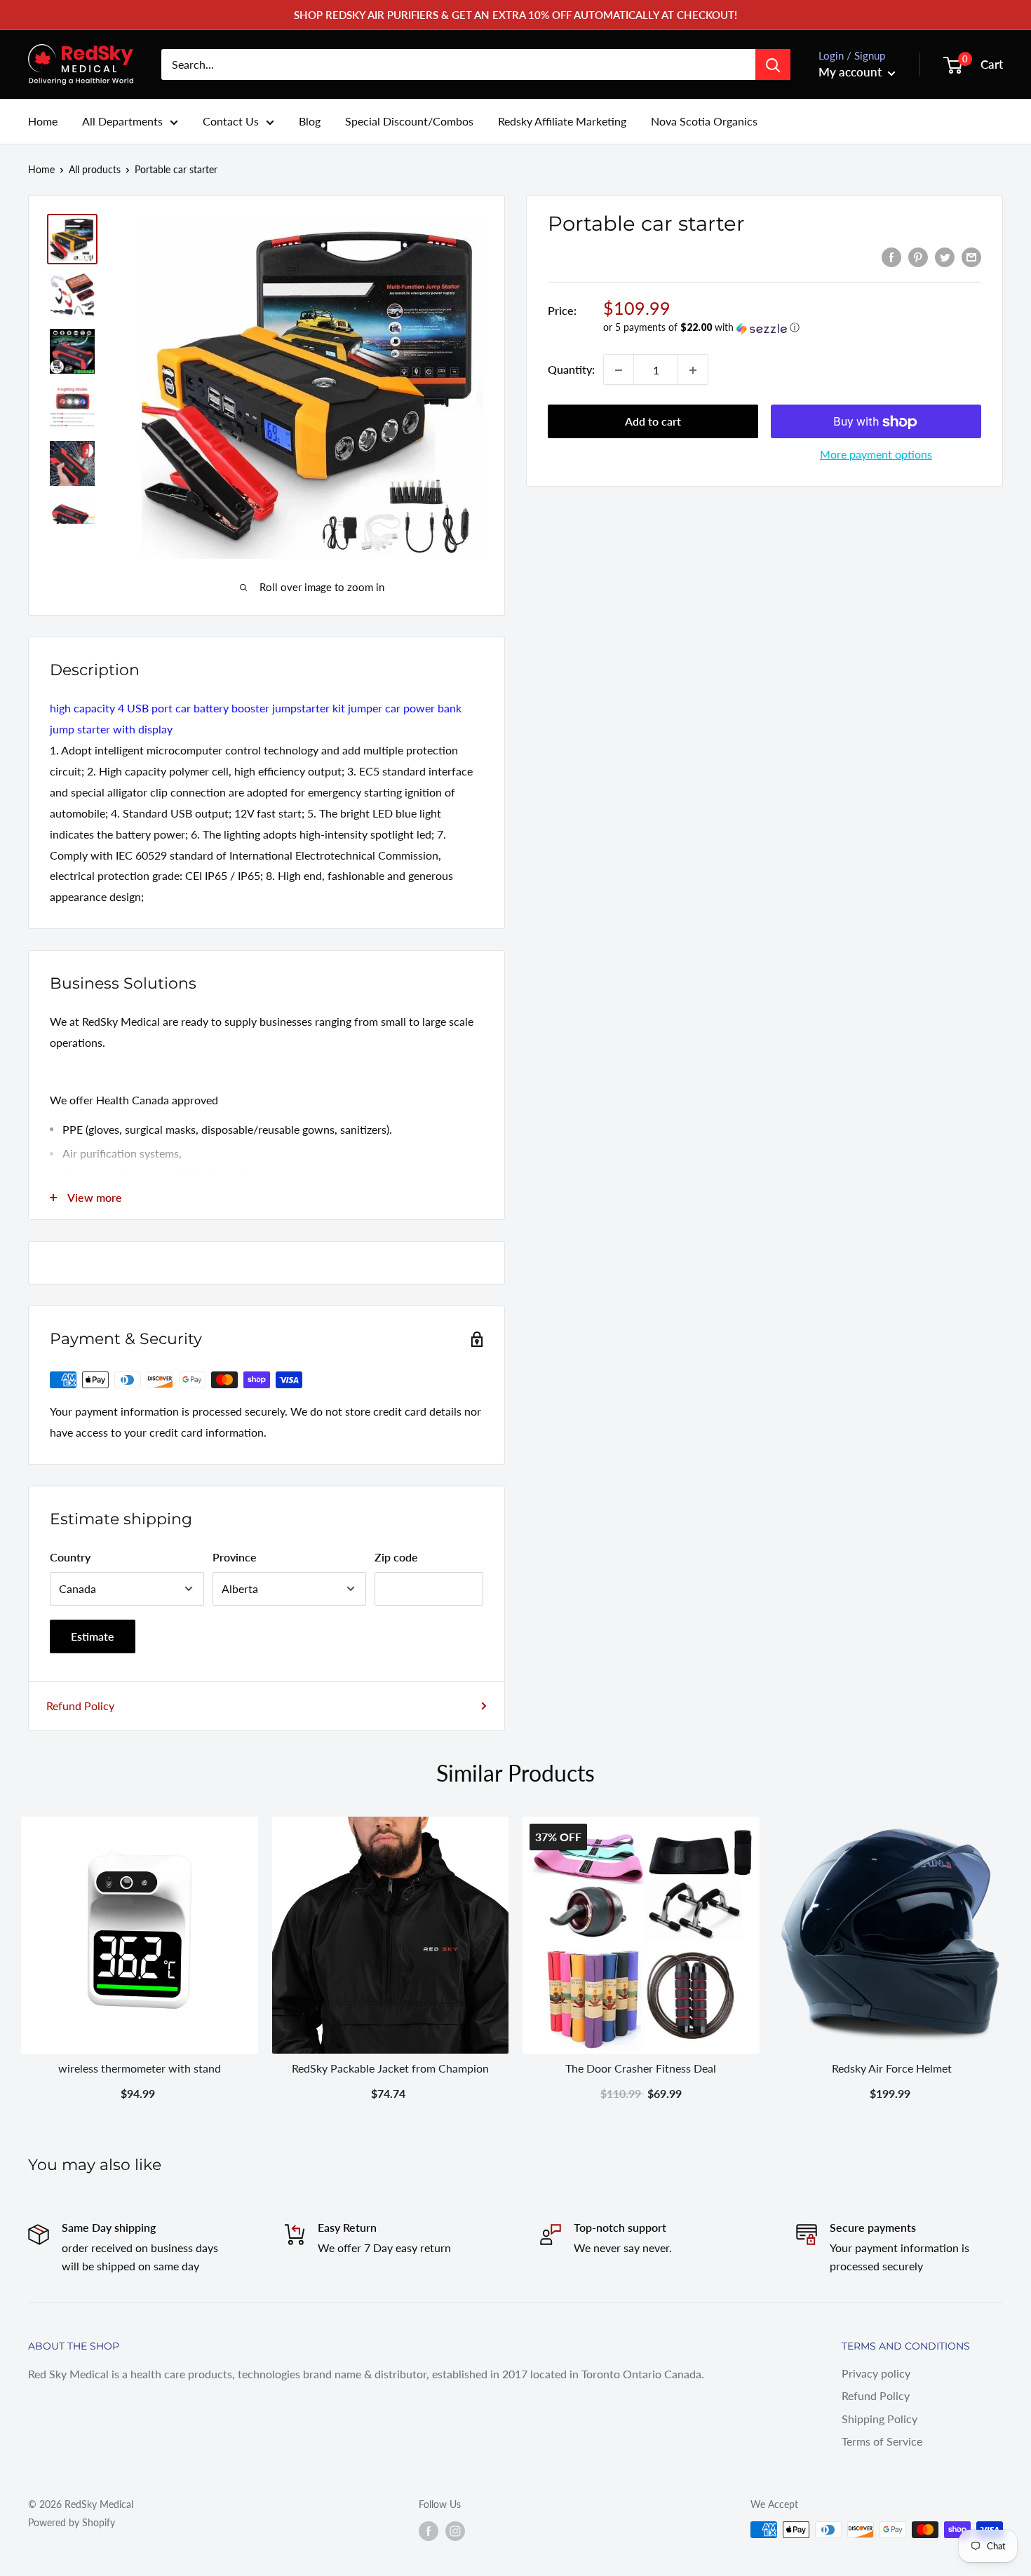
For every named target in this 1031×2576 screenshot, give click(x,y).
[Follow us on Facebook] (429, 2531)
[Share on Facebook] (891, 256)
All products (95, 169)
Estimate (93, 1636)
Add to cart (653, 422)
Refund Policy (80, 1706)
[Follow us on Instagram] (455, 2531)
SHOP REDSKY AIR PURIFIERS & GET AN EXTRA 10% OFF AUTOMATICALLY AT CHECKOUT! (515, 15)
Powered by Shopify (72, 2522)
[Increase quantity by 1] (693, 370)
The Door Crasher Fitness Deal (641, 2067)
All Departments (122, 121)
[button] (792, 328)
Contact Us (231, 121)
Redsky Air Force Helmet (892, 2067)
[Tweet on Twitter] (945, 256)
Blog (310, 121)
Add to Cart (139, 2093)
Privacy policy (876, 2373)
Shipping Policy (880, 2419)
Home (43, 121)
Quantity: (571, 370)
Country (70, 1557)
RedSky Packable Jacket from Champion (390, 2067)
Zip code (396, 1557)
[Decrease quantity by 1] (619, 370)
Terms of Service (882, 2441)
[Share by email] (971, 256)
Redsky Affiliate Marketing (562, 121)
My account (851, 72)
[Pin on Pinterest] (918, 256)
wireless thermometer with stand (140, 2067)
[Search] (773, 65)
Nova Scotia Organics (704, 121)
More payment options (876, 455)
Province (235, 1557)
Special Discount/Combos (409, 121)
